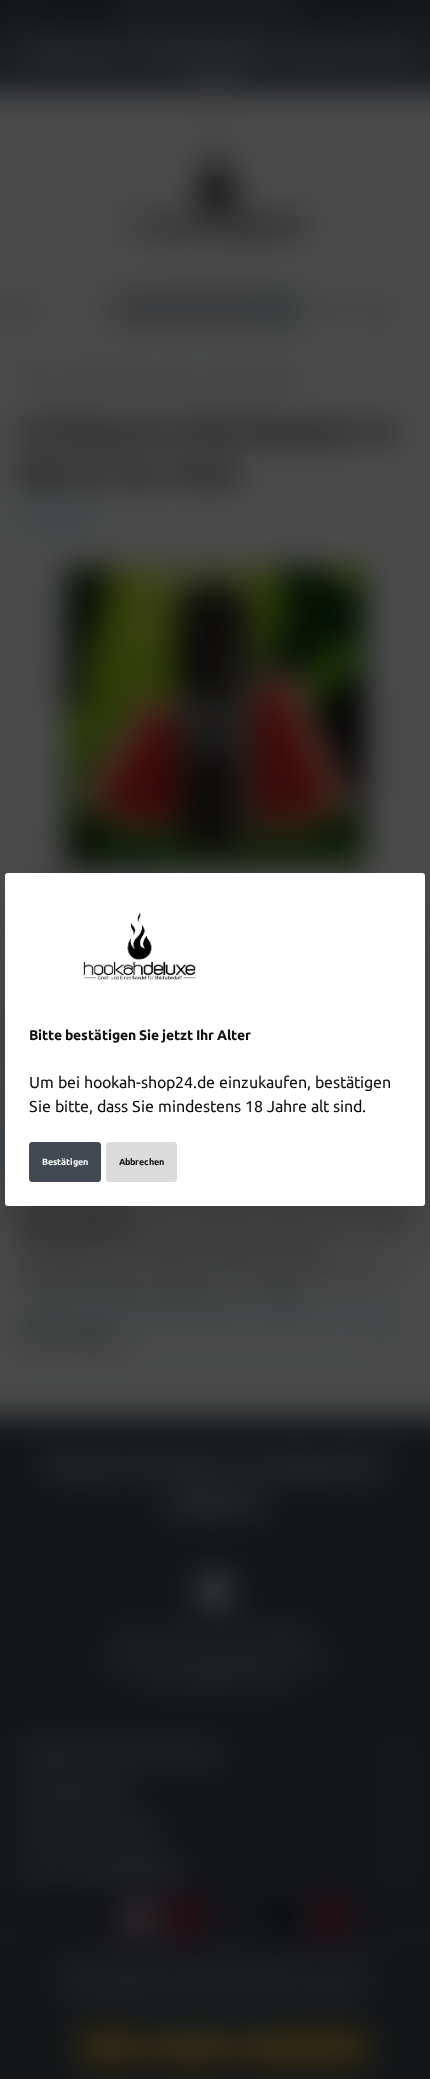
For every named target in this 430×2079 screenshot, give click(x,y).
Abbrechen (141, 1162)
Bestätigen (65, 1162)
